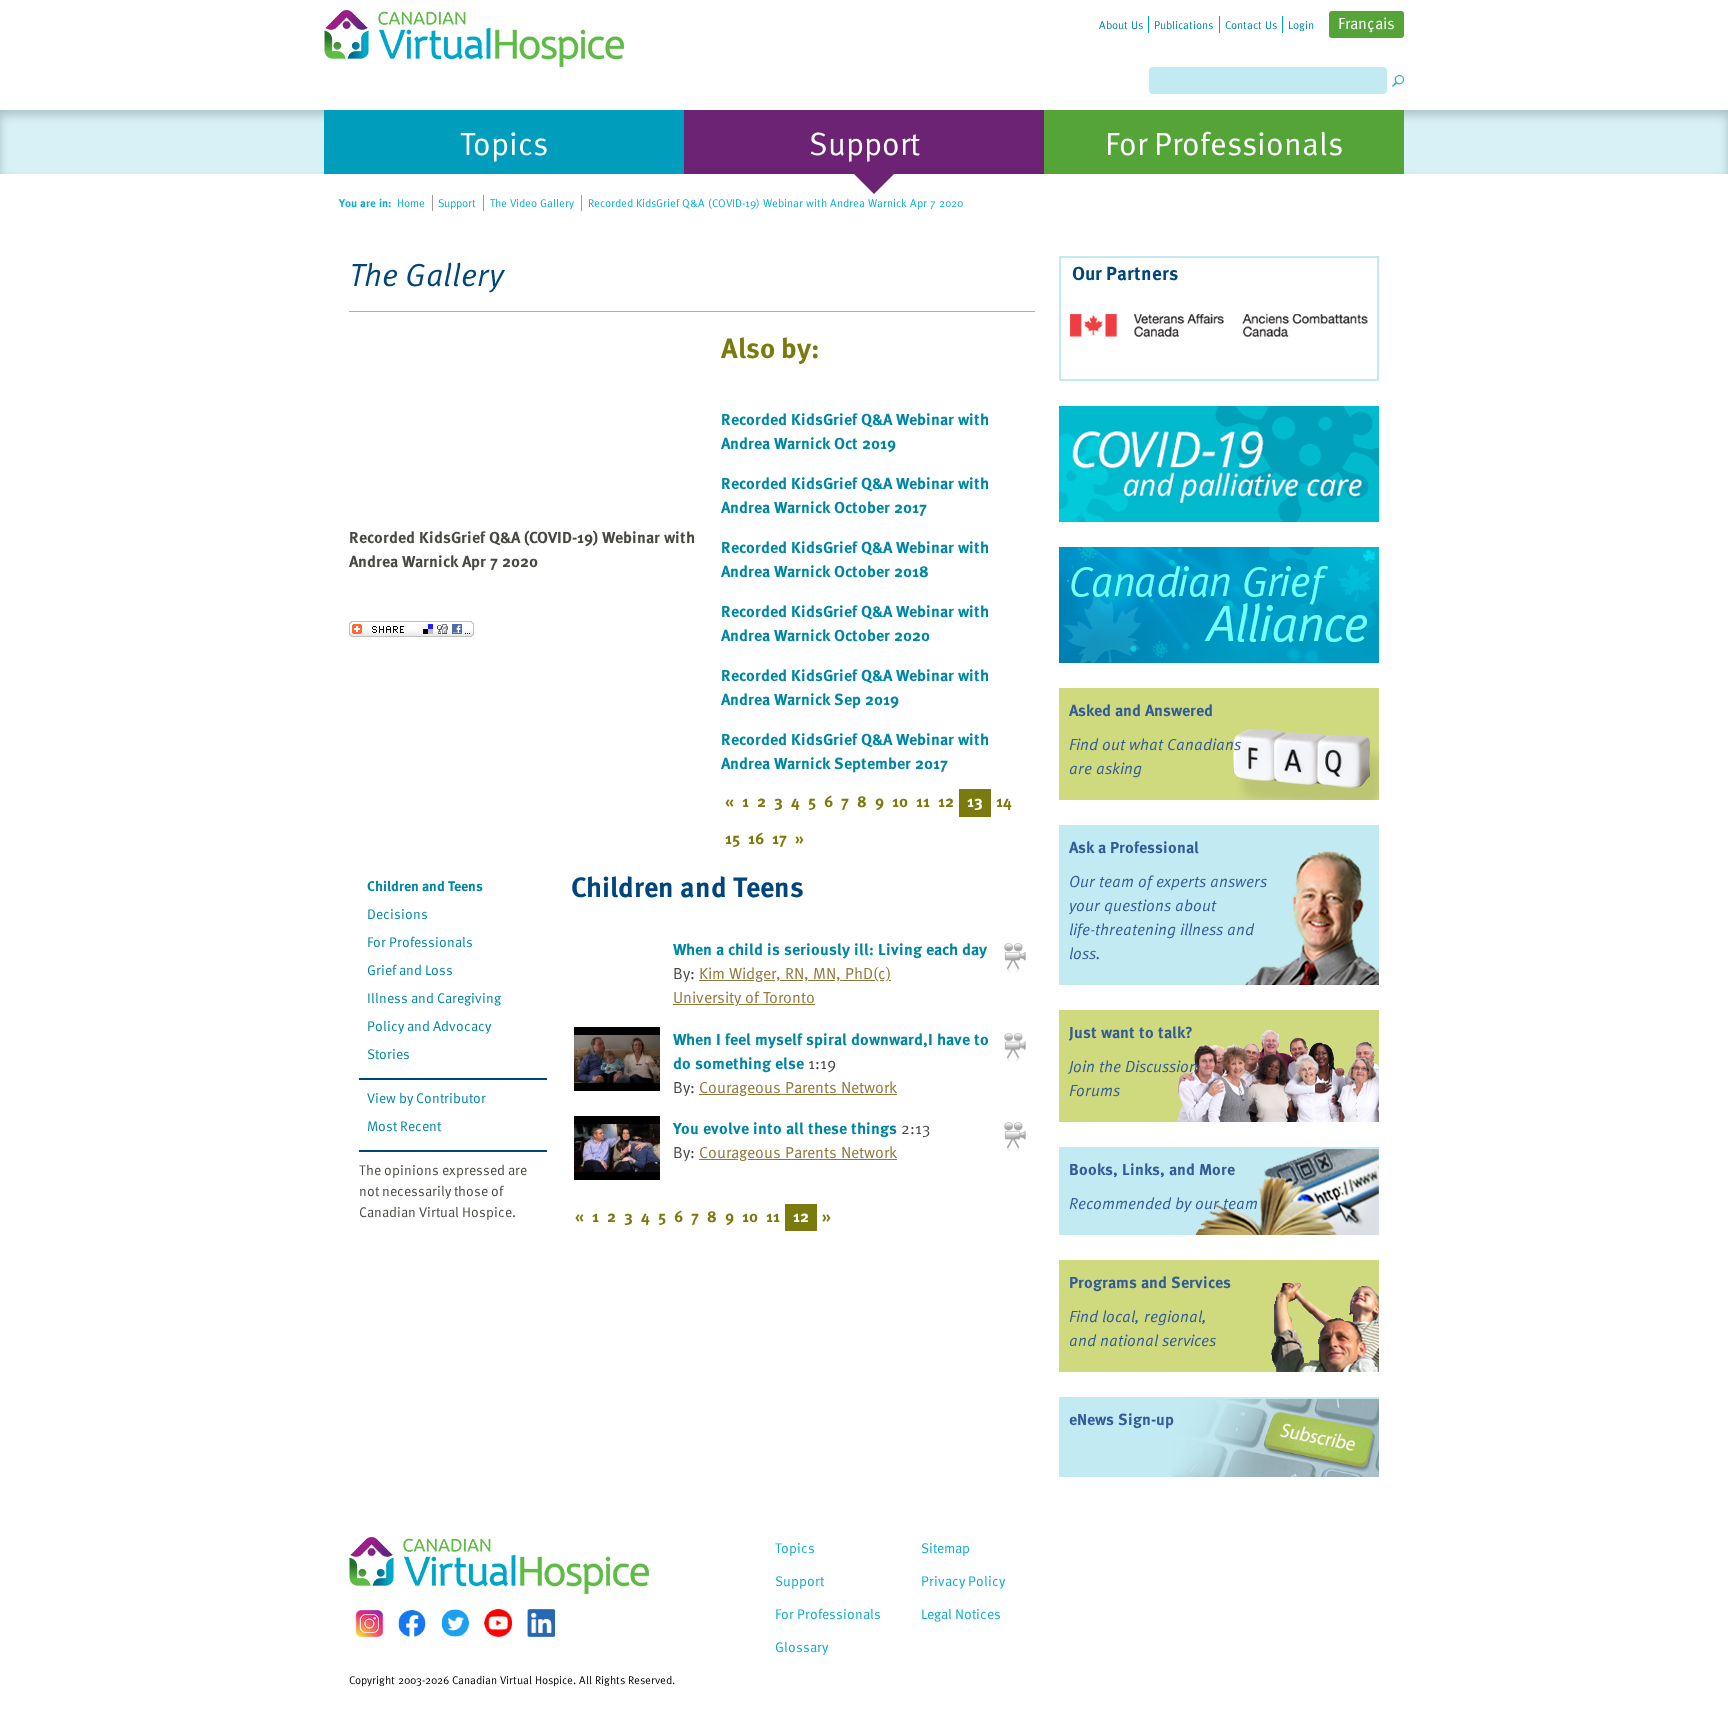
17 (779, 838)
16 (756, 838)
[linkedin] (541, 1623)
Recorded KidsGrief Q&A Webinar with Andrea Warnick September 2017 (855, 751)
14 (1004, 801)
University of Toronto (744, 997)
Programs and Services (1150, 1282)
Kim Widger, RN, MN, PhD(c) (795, 973)
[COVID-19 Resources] (1219, 464)
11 (923, 801)
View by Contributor (426, 1097)
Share (411, 629)
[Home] (486, 33)
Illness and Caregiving (434, 997)
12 (946, 801)
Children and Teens (425, 885)
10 (900, 801)
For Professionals (420, 941)
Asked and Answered (1141, 710)
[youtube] (498, 1623)
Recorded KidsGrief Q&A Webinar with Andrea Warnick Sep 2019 (855, 687)
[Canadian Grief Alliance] (1219, 605)
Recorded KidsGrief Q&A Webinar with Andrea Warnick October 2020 (855, 623)
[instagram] (369, 1623)
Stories (388, 1053)
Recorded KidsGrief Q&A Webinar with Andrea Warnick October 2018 (855, 559)
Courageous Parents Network (798, 1087)
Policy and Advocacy (429, 1025)
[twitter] (455, 1623)
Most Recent (404, 1125)
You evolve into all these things (785, 1128)
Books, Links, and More (1152, 1169)
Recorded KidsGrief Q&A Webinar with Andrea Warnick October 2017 (855, 495)
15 (732, 838)
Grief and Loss (410, 969)
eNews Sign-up (1121, 1419)
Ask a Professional (1134, 847)
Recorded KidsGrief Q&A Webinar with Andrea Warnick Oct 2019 (855, 431)
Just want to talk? (1131, 1032)
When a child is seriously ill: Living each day (830, 949)
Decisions (397, 913)
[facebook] (412, 1623)
